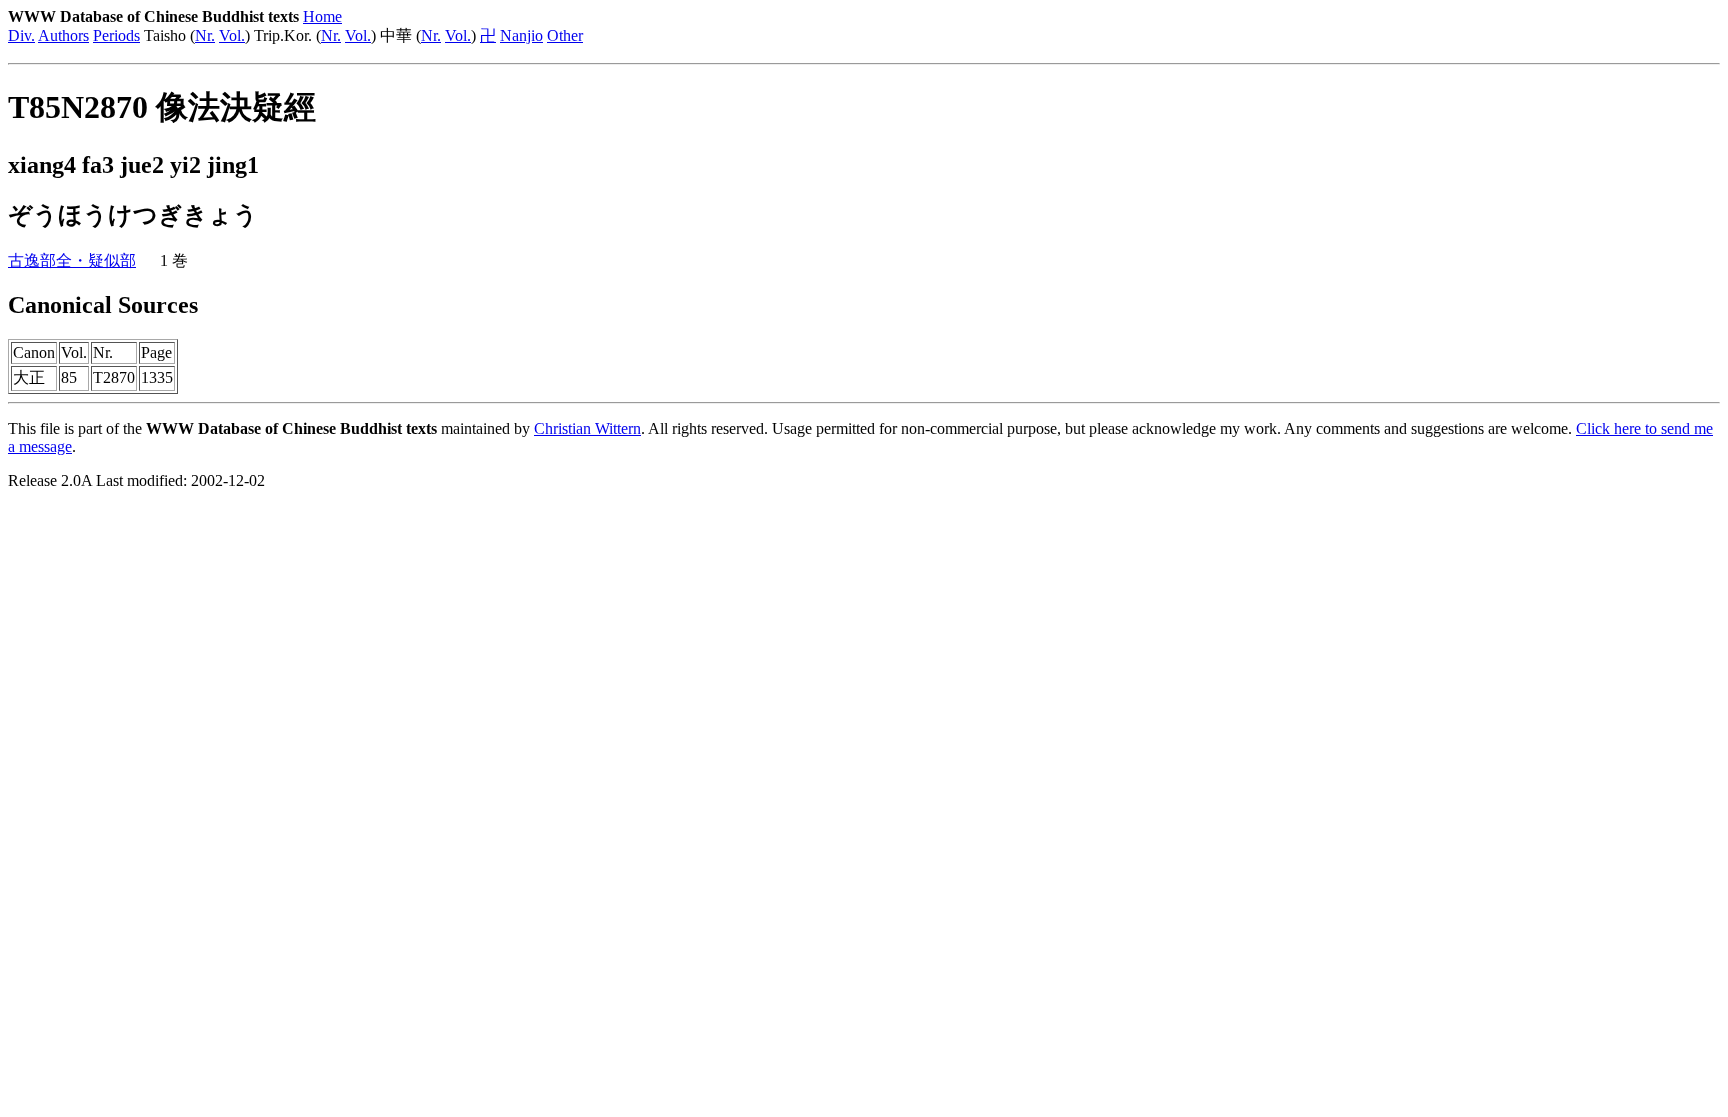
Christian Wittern (587, 428)
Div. (21, 35)
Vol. (232, 35)
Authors (63, 35)
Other (565, 35)
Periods (116, 35)
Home (322, 16)
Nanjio (521, 35)
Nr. (205, 35)
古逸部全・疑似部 (72, 260)
